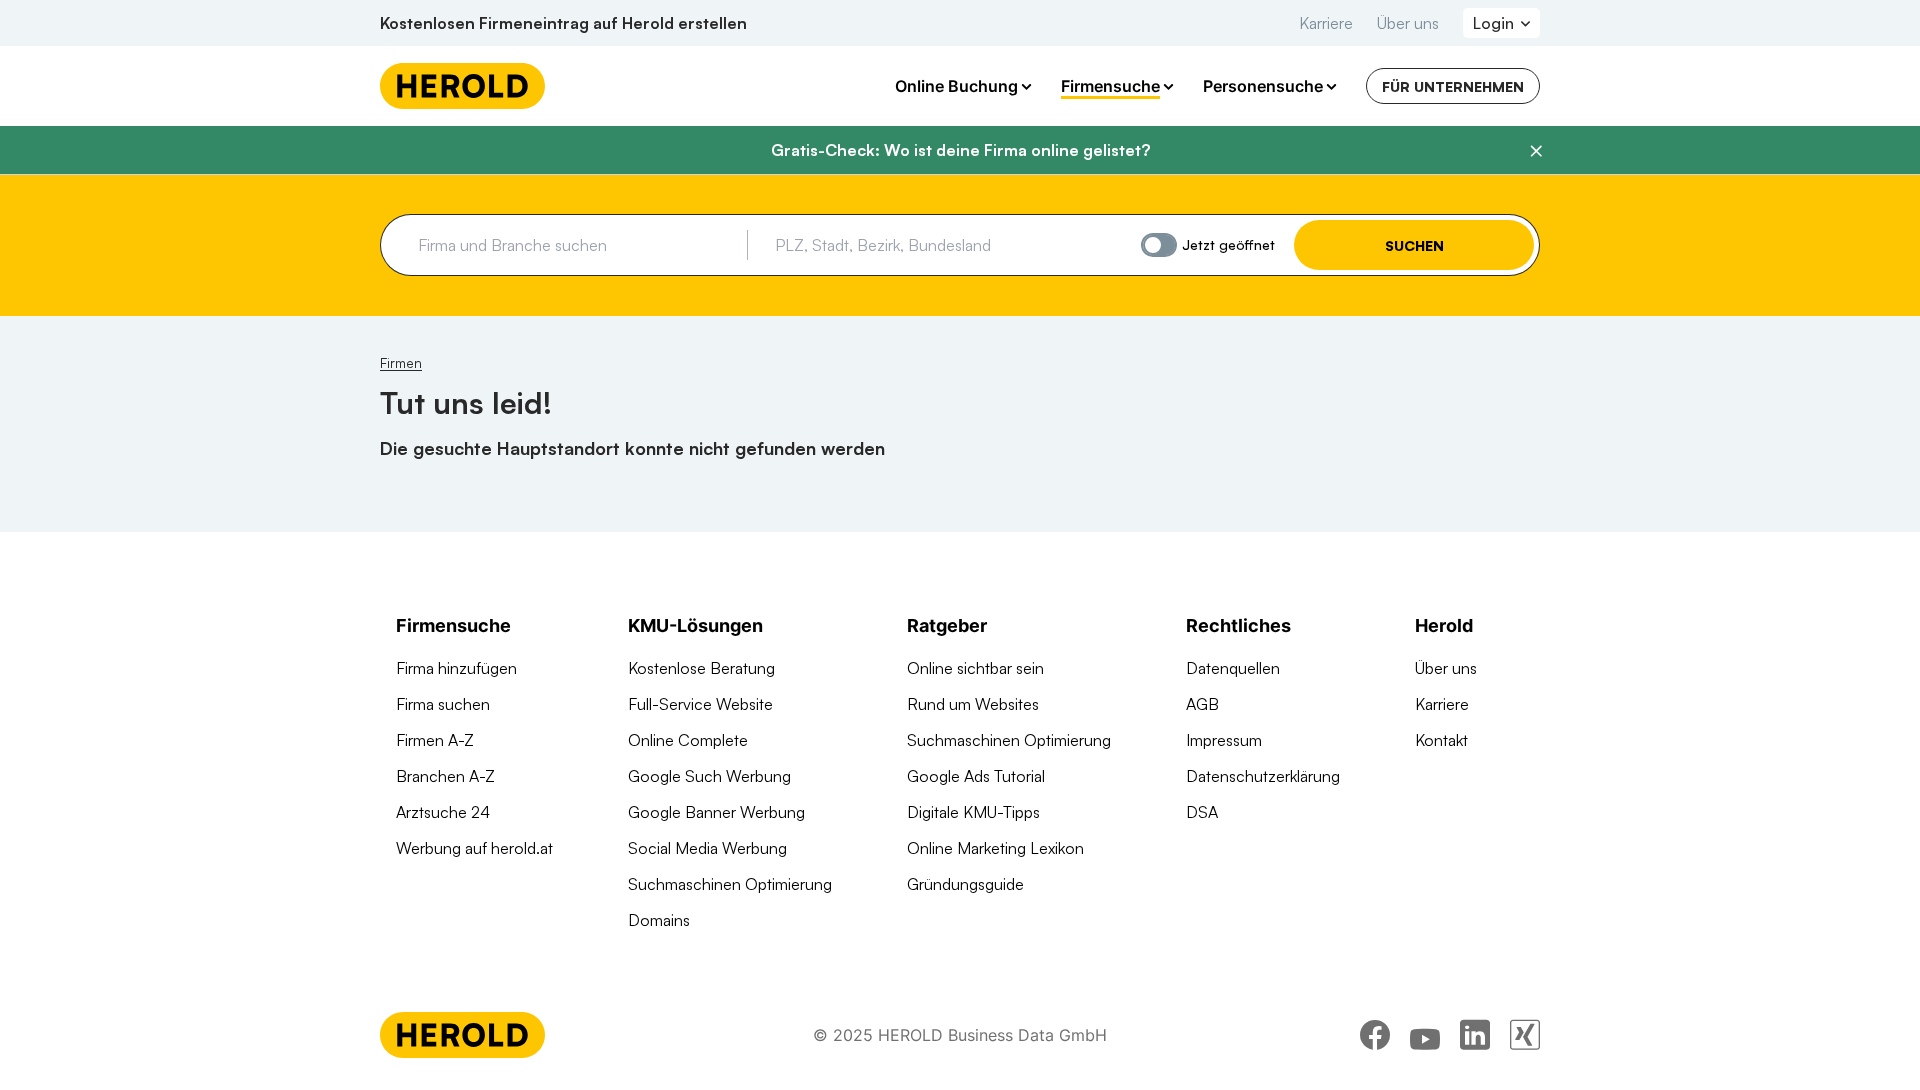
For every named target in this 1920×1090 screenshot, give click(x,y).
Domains (659, 920)
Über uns (1408, 23)
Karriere (1326, 23)
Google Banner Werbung (716, 812)
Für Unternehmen (1453, 86)
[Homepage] (462, 86)
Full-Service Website (700, 704)
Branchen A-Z (445, 776)
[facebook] (1375, 1035)
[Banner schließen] (1536, 151)
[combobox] (575, 245)
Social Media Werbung (707, 848)
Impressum (1224, 740)
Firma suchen (443, 704)
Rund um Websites (973, 704)
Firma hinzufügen (456, 668)
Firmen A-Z (435, 740)
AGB (1202, 704)
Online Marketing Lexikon (995, 848)
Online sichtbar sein (975, 668)
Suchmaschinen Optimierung (730, 884)
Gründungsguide (965, 884)
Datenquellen (1233, 668)
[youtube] (1425, 1035)
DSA (1202, 812)
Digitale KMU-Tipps (973, 812)
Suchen (1414, 245)
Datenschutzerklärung (1263, 776)
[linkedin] (1475, 1035)
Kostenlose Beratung (701, 668)
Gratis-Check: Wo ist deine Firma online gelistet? (960, 150)
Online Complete (688, 740)
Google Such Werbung (709, 776)
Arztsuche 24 (443, 812)
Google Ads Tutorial (976, 776)
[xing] (1525, 1035)
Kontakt (1441, 740)
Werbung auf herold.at (474, 848)
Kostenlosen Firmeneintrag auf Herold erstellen (563, 23)
